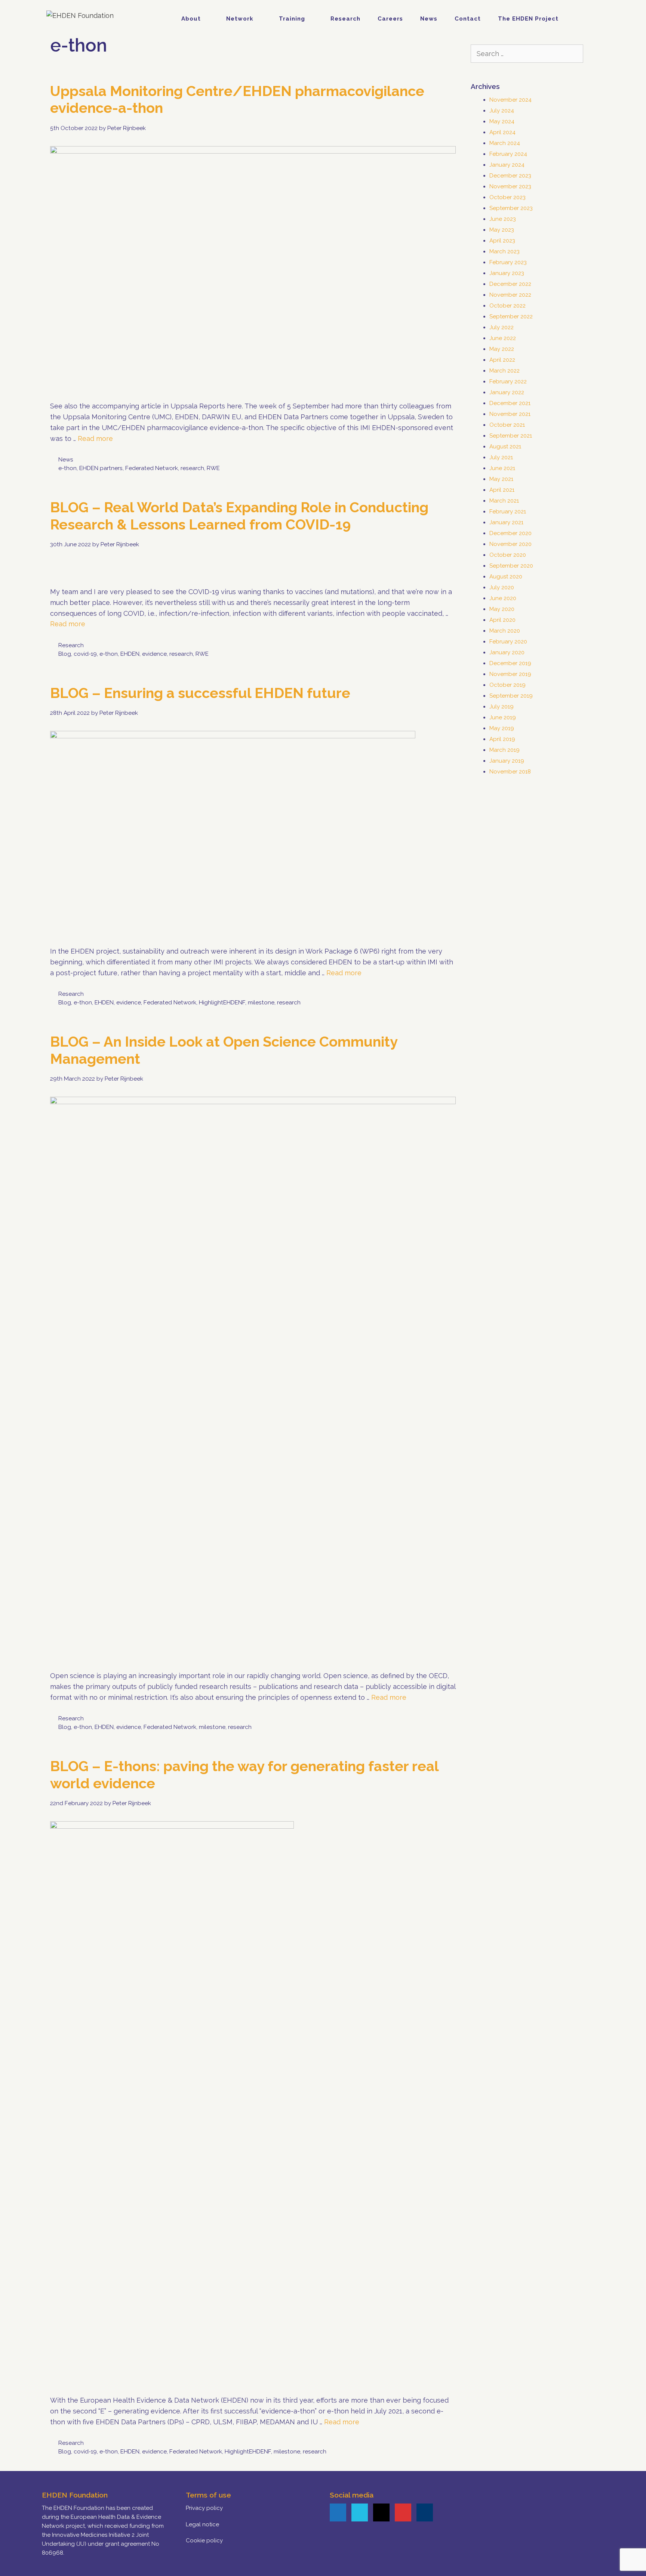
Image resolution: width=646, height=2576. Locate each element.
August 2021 (505, 447)
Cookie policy (204, 2541)
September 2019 (511, 696)
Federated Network (152, 468)
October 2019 (507, 685)
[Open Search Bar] (587, 19)
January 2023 (507, 273)
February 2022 (508, 382)
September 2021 (511, 436)
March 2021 (504, 501)
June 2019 (503, 717)
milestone (261, 1003)
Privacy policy (204, 2508)
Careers (390, 19)
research (192, 468)
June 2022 (503, 338)
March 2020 (505, 631)
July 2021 (501, 457)
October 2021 (507, 425)
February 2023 (508, 262)
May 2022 (502, 349)
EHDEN (130, 654)
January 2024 (507, 165)
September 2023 (511, 208)
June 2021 (502, 468)
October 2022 (507, 306)
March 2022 (505, 371)
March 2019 (505, 750)
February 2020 (508, 642)
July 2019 (502, 707)
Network (240, 19)
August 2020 (506, 577)
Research (345, 19)
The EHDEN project (528, 19)
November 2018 (510, 772)
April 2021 (502, 490)
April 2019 (502, 739)
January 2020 (507, 652)
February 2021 (508, 512)
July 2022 (502, 327)
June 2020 (503, 598)
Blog (65, 654)
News (429, 19)
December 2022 (510, 284)
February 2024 (508, 154)
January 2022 (507, 392)
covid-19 (85, 654)
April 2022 (502, 360)
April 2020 (502, 620)
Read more (95, 438)
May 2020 (502, 609)
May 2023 (502, 230)
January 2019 (507, 761)
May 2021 (501, 479)
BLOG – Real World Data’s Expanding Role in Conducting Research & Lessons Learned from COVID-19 (239, 516)
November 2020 (510, 544)
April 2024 (502, 132)
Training (292, 19)
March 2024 (505, 143)
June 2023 (503, 219)
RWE (213, 468)
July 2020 (502, 587)
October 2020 (508, 555)
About (191, 19)
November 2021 (510, 414)
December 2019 (510, 663)
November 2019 (510, 674)
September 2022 (511, 316)
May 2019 (502, 728)
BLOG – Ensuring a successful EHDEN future (200, 693)
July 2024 (502, 111)
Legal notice (202, 2524)
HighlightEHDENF (222, 1003)
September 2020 (511, 566)
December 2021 (510, 403)
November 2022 (510, 295)
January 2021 (506, 522)
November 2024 (510, 100)
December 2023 (510, 176)
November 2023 (510, 186)
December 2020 (510, 533)
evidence (154, 654)
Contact (468, 19)
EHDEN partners (101, 468)
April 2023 (502, 241)
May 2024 (502, 121)
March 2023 (505, 251)
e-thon (67, 468)
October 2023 (507, 197)
